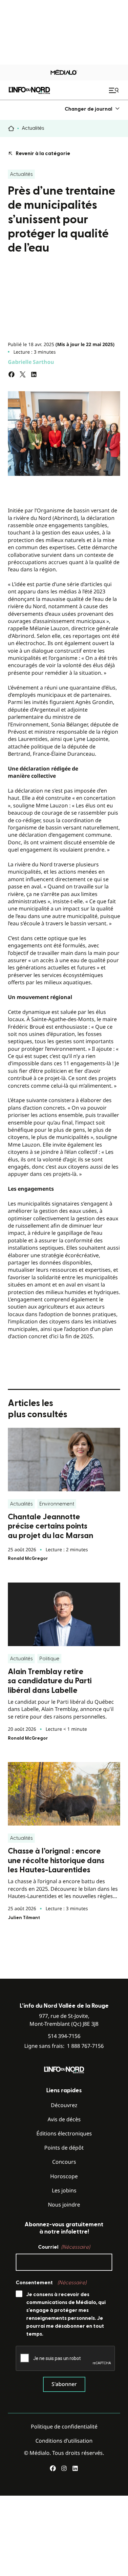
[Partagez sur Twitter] (23, 374)
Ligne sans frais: (64, 2046)
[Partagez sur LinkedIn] (34, 374)
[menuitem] (92, 109)
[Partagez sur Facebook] (11, 374)
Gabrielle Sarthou (31, 362)
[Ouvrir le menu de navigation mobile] (115, 90)
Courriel (64, 2247)
